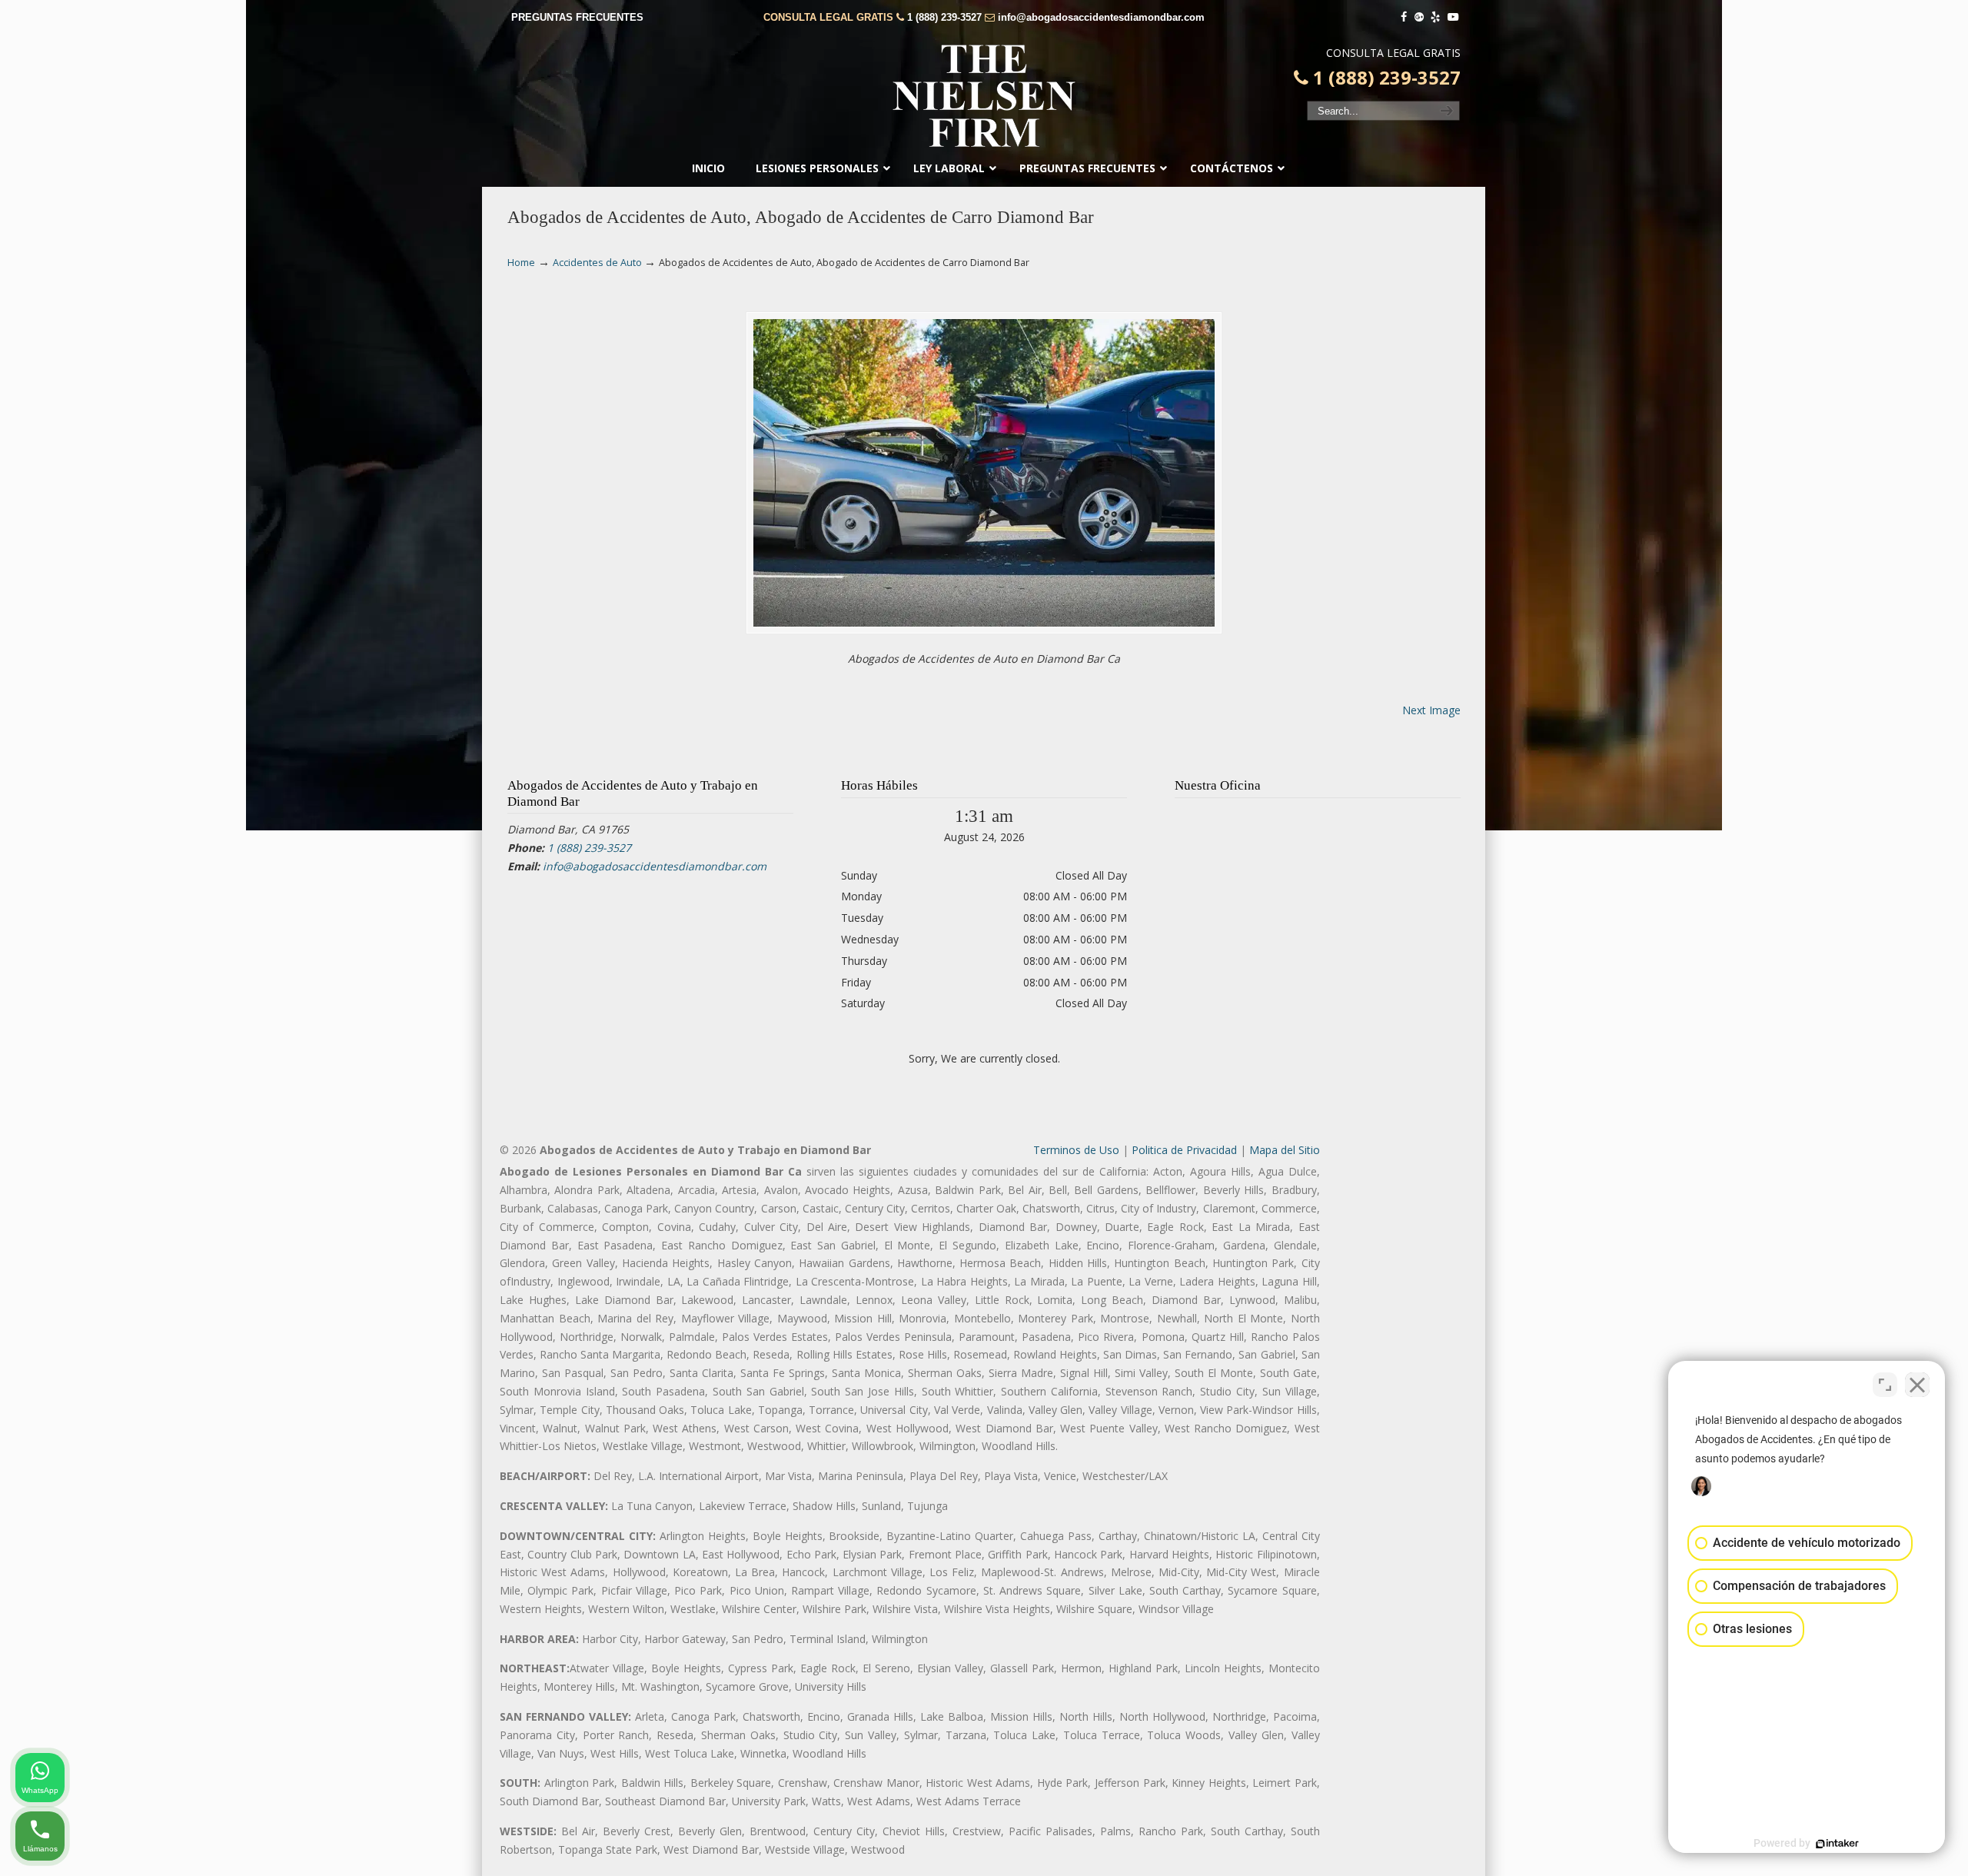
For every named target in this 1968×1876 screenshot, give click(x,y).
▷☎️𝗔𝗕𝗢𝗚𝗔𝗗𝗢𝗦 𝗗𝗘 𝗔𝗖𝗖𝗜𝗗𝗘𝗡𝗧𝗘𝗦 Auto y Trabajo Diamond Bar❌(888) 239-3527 (984, 96)
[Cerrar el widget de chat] (1917, 1385)
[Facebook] (1404, 17)
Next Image (1431, 710)
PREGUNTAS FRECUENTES (577, 17)
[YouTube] (1453, 17)
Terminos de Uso (1076, 1150)
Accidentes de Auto (597, 263)
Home (521, 263)
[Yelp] (1436, 17)
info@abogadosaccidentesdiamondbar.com (1101, 17)
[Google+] (1419, 17)
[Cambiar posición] (1885, 1385)
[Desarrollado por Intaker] (1837, 1844)
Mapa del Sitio (1285, 1150)
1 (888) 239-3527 (944, 17)
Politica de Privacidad (1184, 1150)
